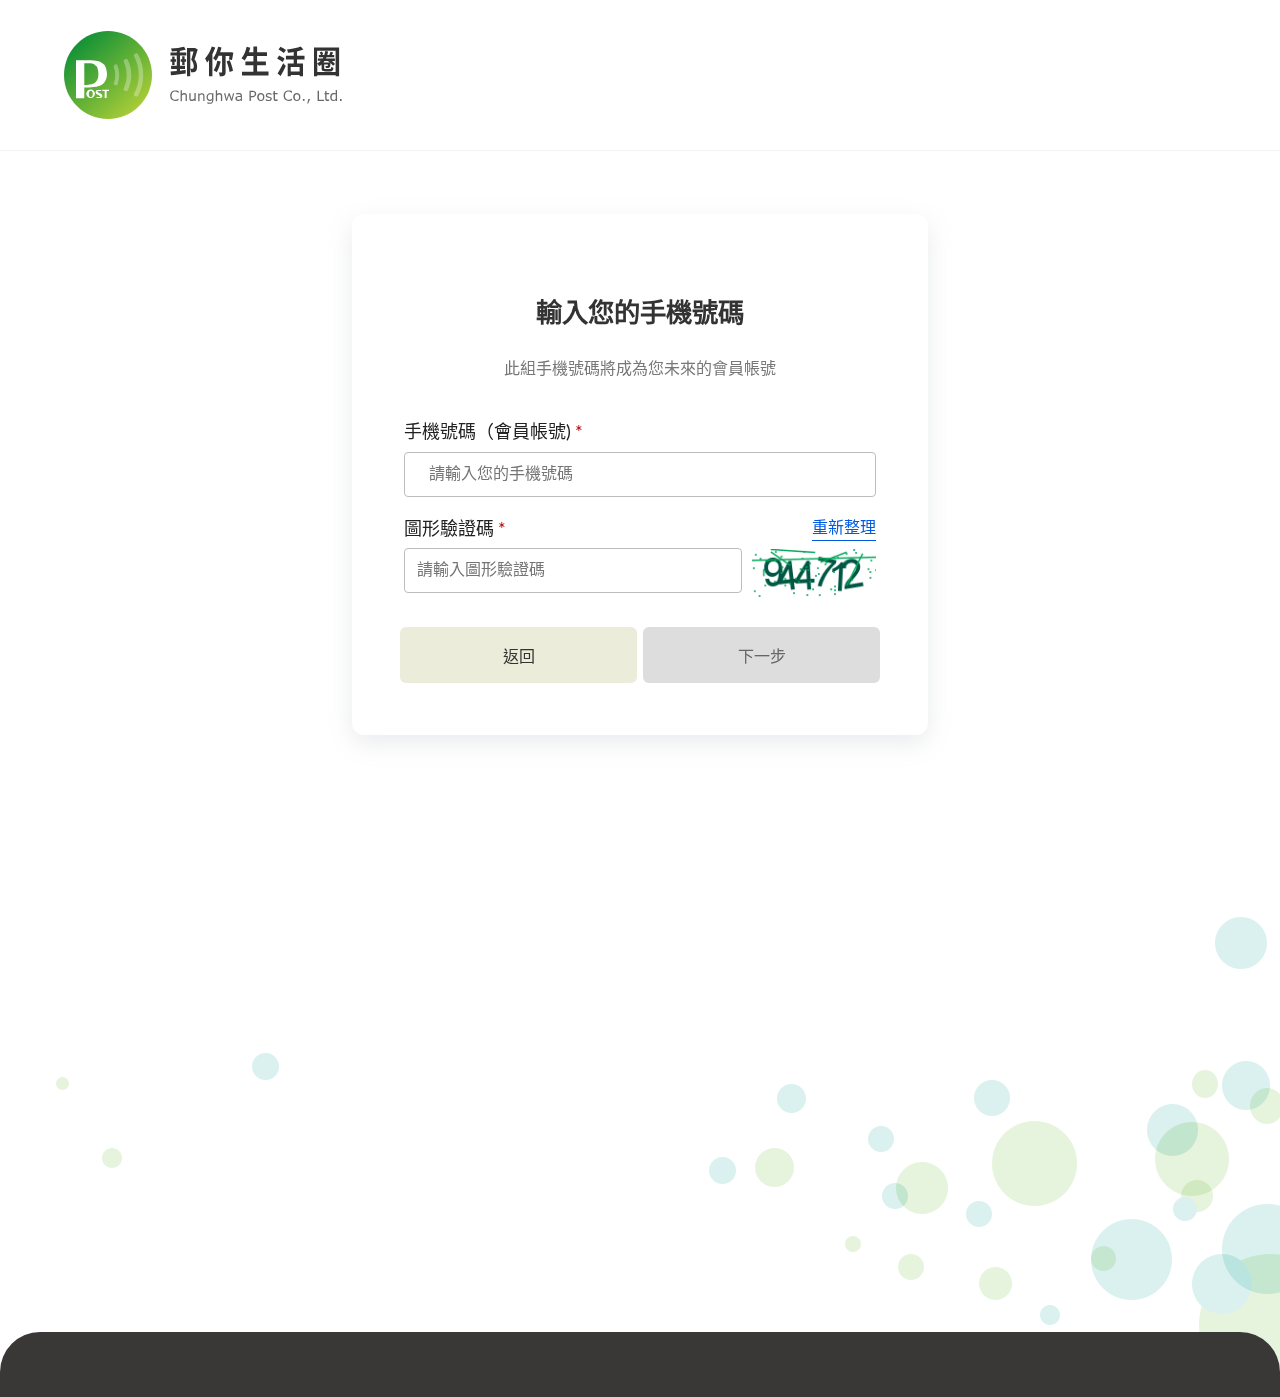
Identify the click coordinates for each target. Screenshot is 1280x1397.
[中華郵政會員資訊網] (234, 75)
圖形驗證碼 (455, 530)
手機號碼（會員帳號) (493, 433)
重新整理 (844, 528)
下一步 (762, 657)
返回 (519, 657)
